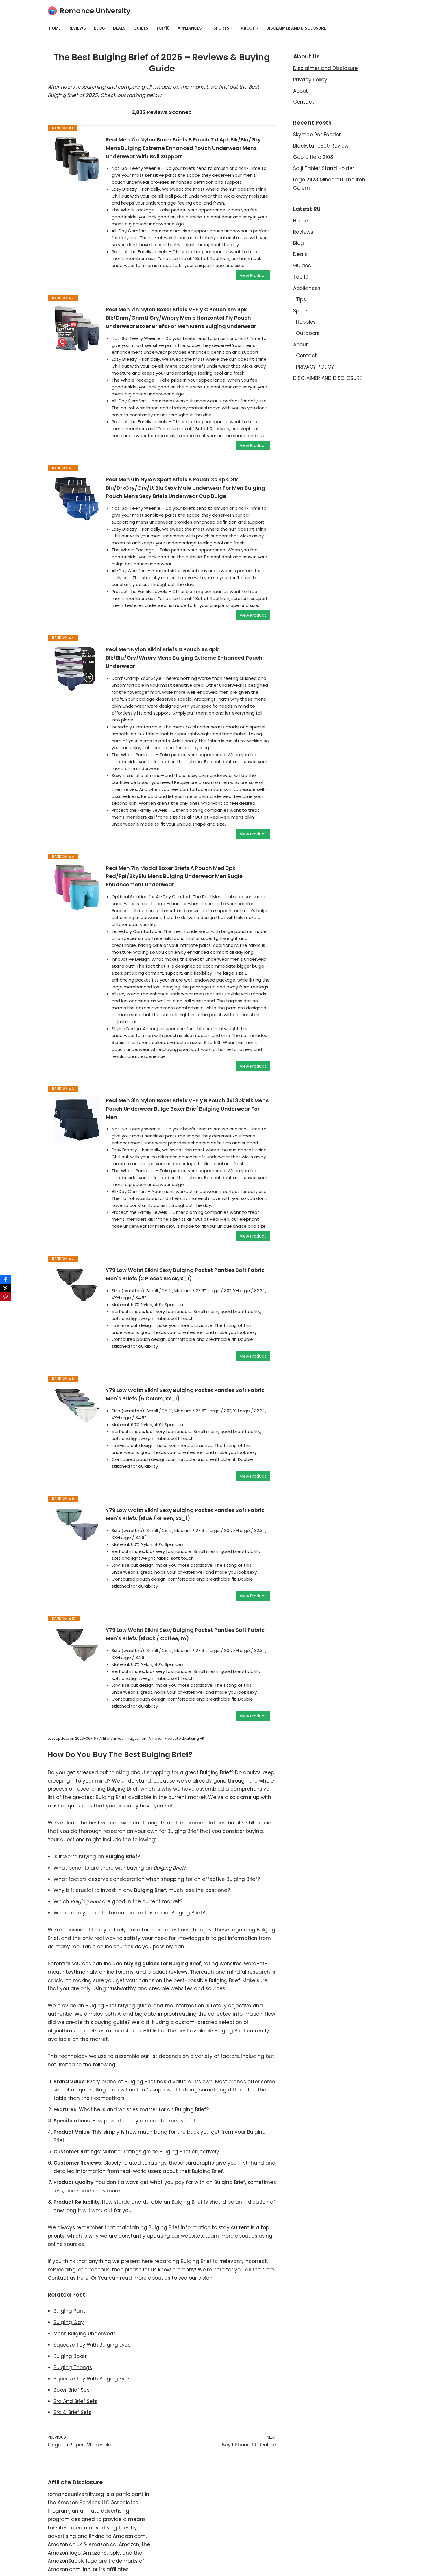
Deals (119, 28)
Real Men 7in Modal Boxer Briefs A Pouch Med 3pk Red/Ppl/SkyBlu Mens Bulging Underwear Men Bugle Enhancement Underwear (174, 876)
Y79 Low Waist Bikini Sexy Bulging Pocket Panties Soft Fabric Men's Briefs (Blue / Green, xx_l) (185, 1514)
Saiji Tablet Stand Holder (324, 168)
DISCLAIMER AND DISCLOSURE (296, 28)
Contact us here (68, 2278)
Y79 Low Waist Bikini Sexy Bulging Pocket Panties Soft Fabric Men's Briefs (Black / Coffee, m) (185, 1634)
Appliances (307, 288)
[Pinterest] (5, 1297)
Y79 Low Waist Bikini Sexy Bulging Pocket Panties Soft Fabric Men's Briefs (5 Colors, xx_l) (185, 1394)
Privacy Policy (310, 80)
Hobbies (306, 322)
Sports (301, 311)
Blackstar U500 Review (321, 146)
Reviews (77, 28)
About (301, 91)
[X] (5, 1288)
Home (55, 28)
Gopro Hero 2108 (313, 157)
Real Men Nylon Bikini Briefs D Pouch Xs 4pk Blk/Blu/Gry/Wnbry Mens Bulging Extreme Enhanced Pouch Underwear (184, 658)
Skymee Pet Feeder (317, 135)
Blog (99, 28)
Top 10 (163, 28)
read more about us (145, 2278)
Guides (141, 28)
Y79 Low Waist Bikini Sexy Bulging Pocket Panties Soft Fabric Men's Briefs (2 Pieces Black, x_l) (185, 1274)
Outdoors (308, 333)
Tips (301, 299)
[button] (204, 28)
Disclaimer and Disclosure (326, 68)
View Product (253, 275)
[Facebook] (5, 1279)
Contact (304, 102)
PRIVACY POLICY (315, 367)
